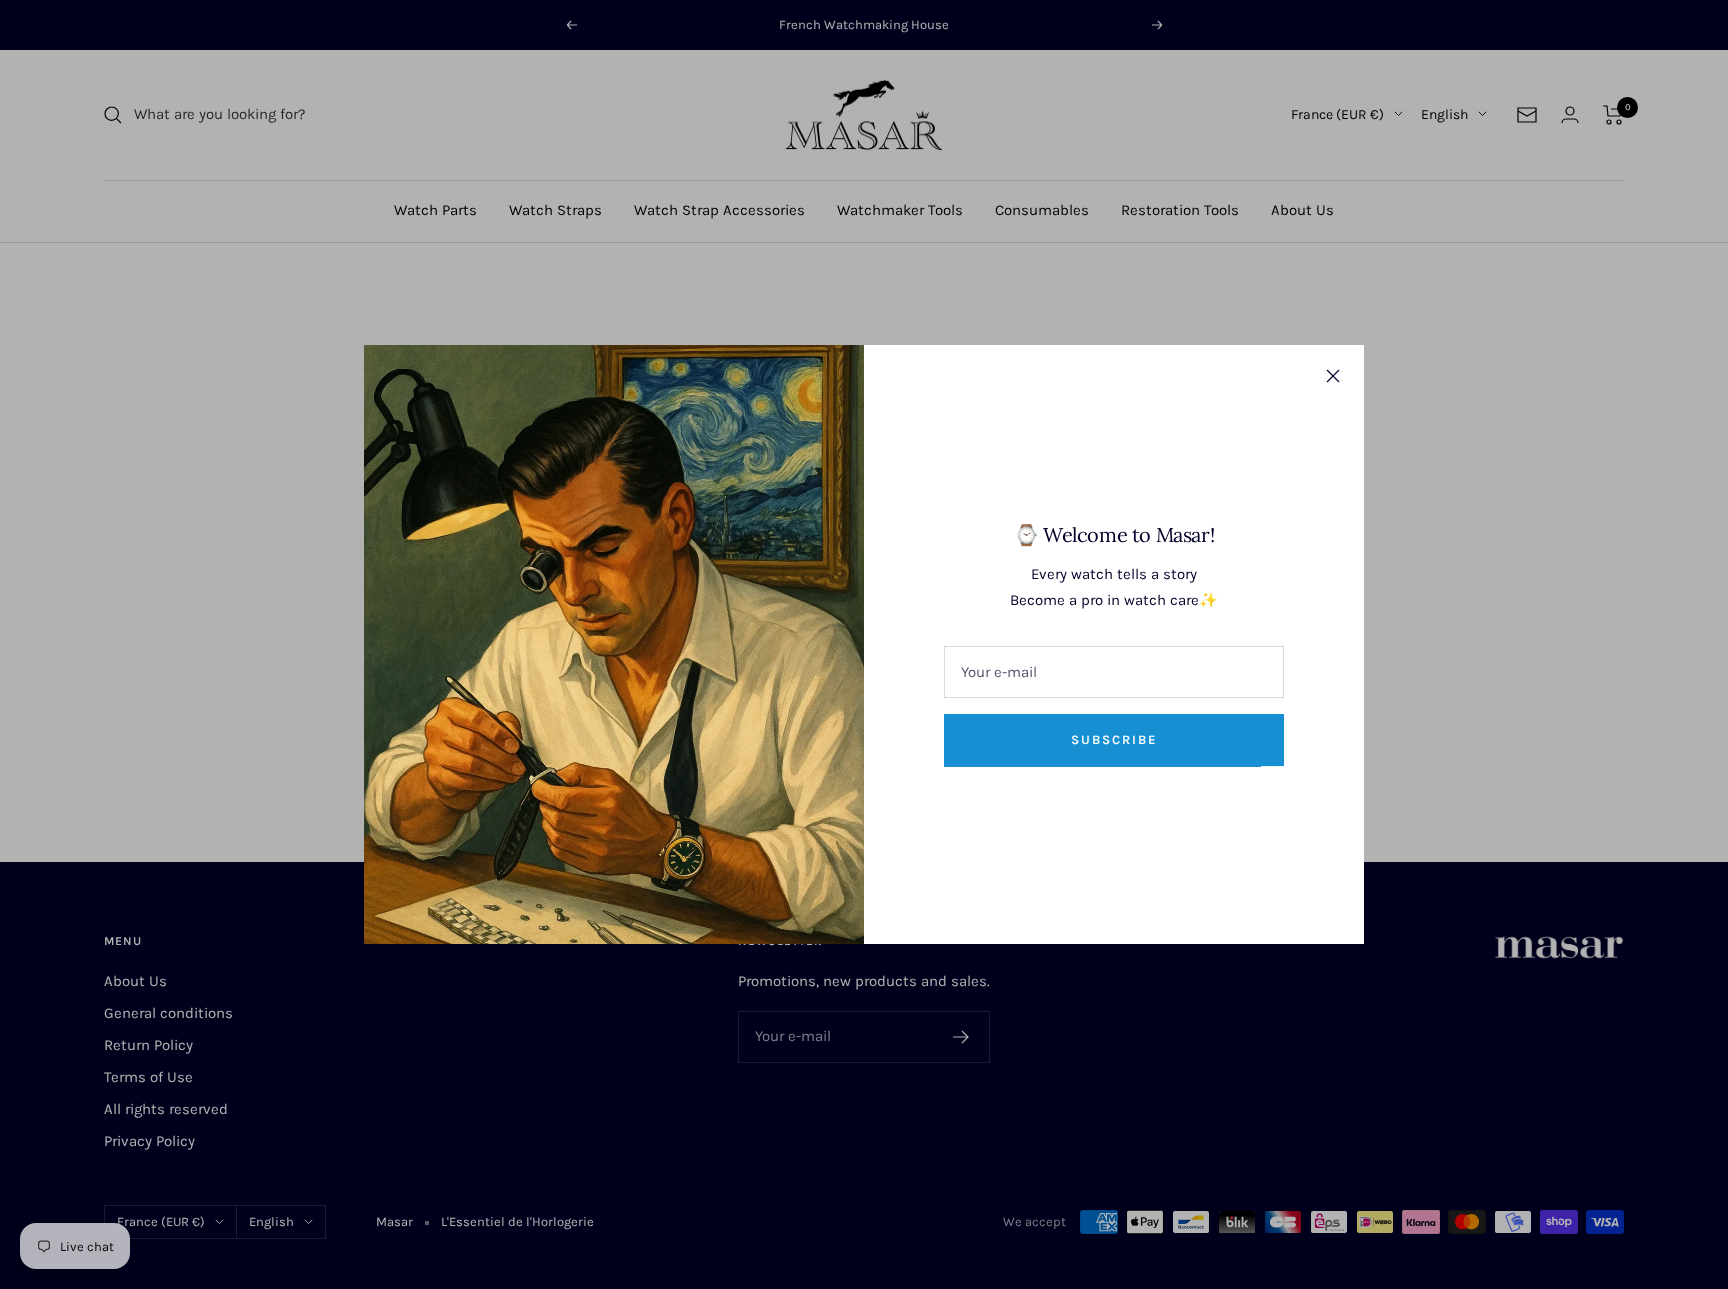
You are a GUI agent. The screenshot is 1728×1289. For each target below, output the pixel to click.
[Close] (1333, 376)
